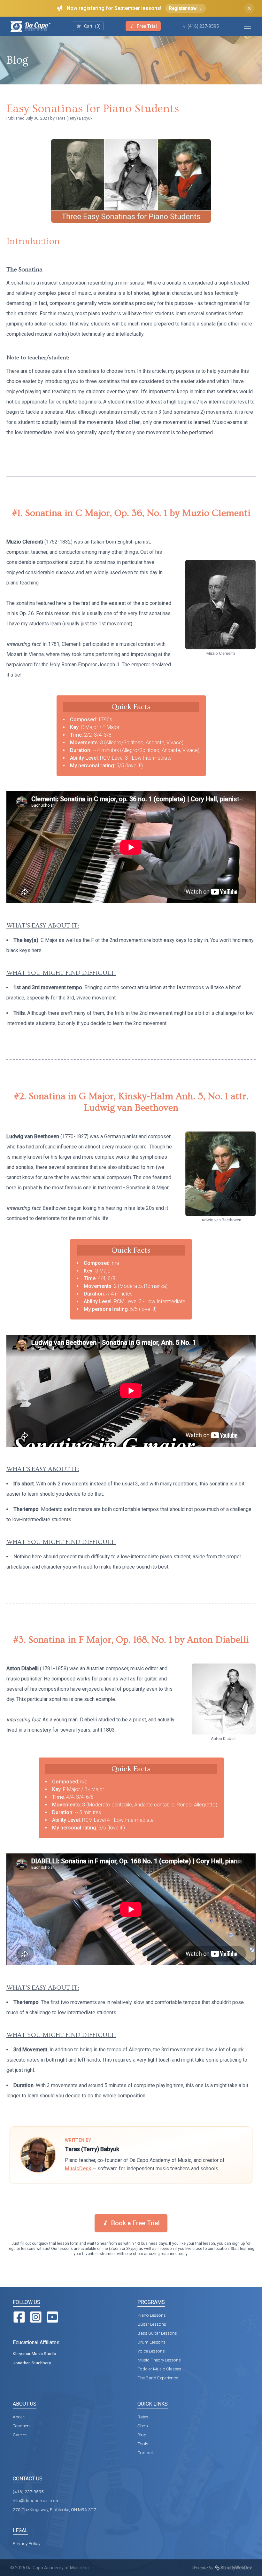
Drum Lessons (151, 2342)
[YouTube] (52, 2317)
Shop (143, 2426)
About (19, 2417)
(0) (92, 26)
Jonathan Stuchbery (32, 2363)
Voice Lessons (151, 2351)
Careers (20, 2435)
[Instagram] (36, 2317)
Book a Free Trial (135, 2223)
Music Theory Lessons (159, 2360)
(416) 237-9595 (203, 26)
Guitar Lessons (152, 2324)
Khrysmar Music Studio (35, 2353)
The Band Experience (158, 2378)
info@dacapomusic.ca (35, 2501)
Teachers (22, 2426)
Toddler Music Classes (159, 2369)
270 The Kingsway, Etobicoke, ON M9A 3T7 (54, 2509)
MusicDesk (78, 2169)
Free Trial (147, 26)
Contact (145, 2453)
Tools (143, 2444)
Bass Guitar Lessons (157, 2333)
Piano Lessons (152, 2315)
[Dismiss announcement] (249, 8)
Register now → (185, 8)
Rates (143, 2417)
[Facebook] (19, 2317)
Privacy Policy (27, 2543)
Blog (17, 60)
